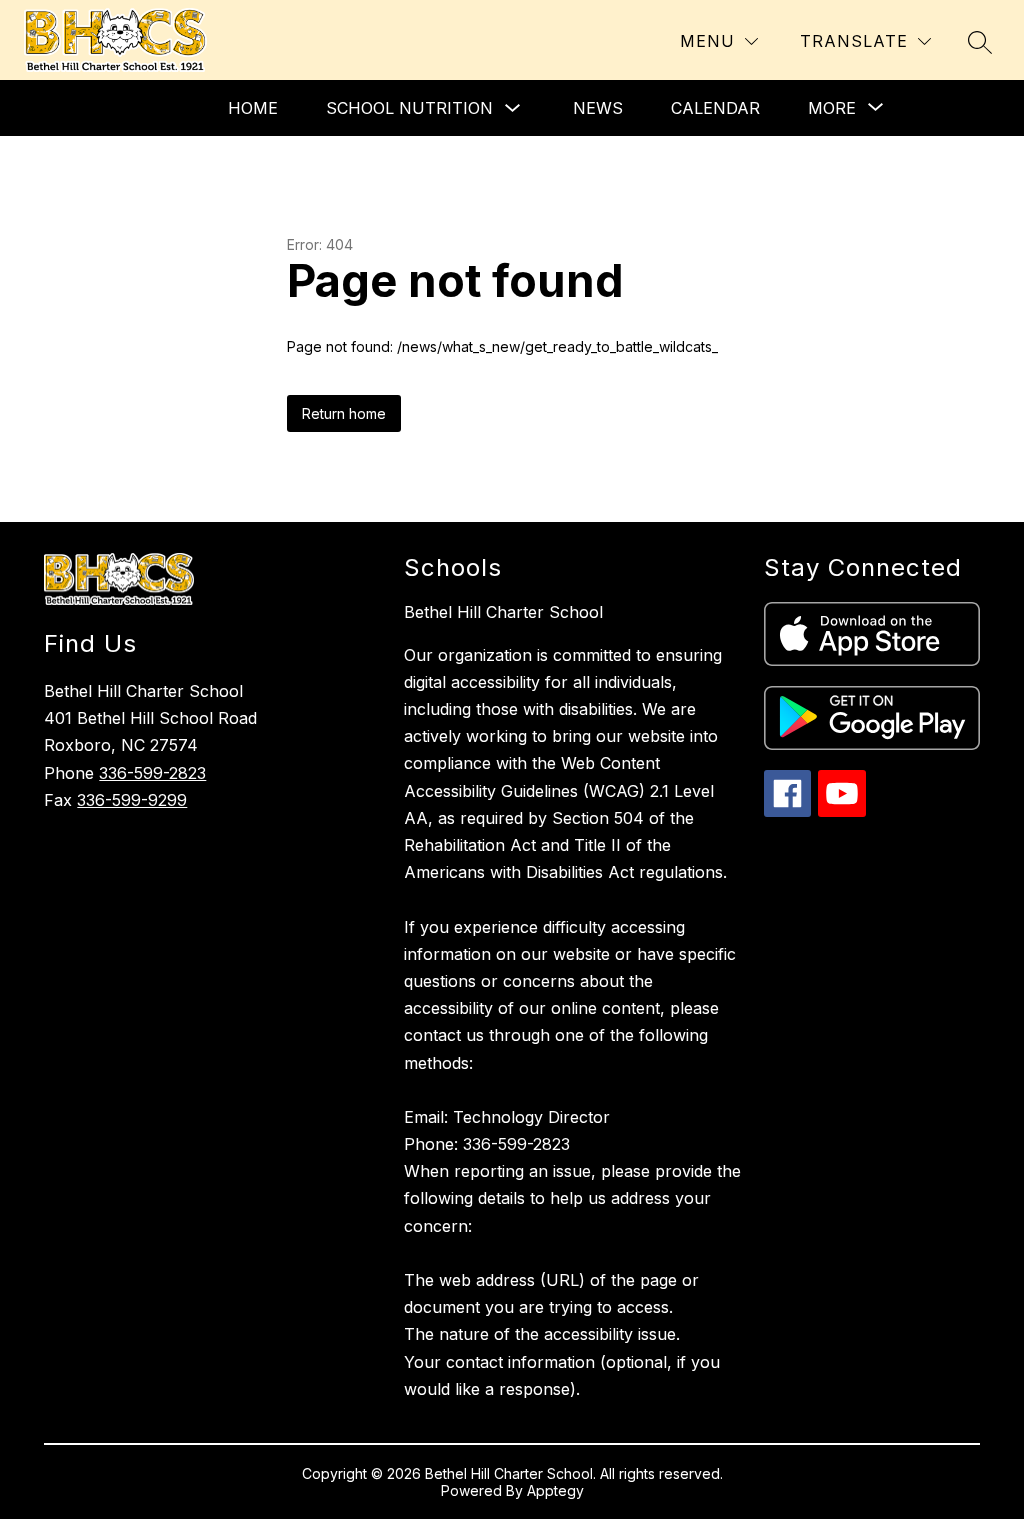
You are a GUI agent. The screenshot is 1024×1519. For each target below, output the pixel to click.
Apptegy (555, 1490)
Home (253, 108)
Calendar (715, 108)
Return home (344, 413)
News (598, 108)
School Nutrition (409, 108)
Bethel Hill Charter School (503, 612)
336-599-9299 (132, 800)
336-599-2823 (152, 773)
